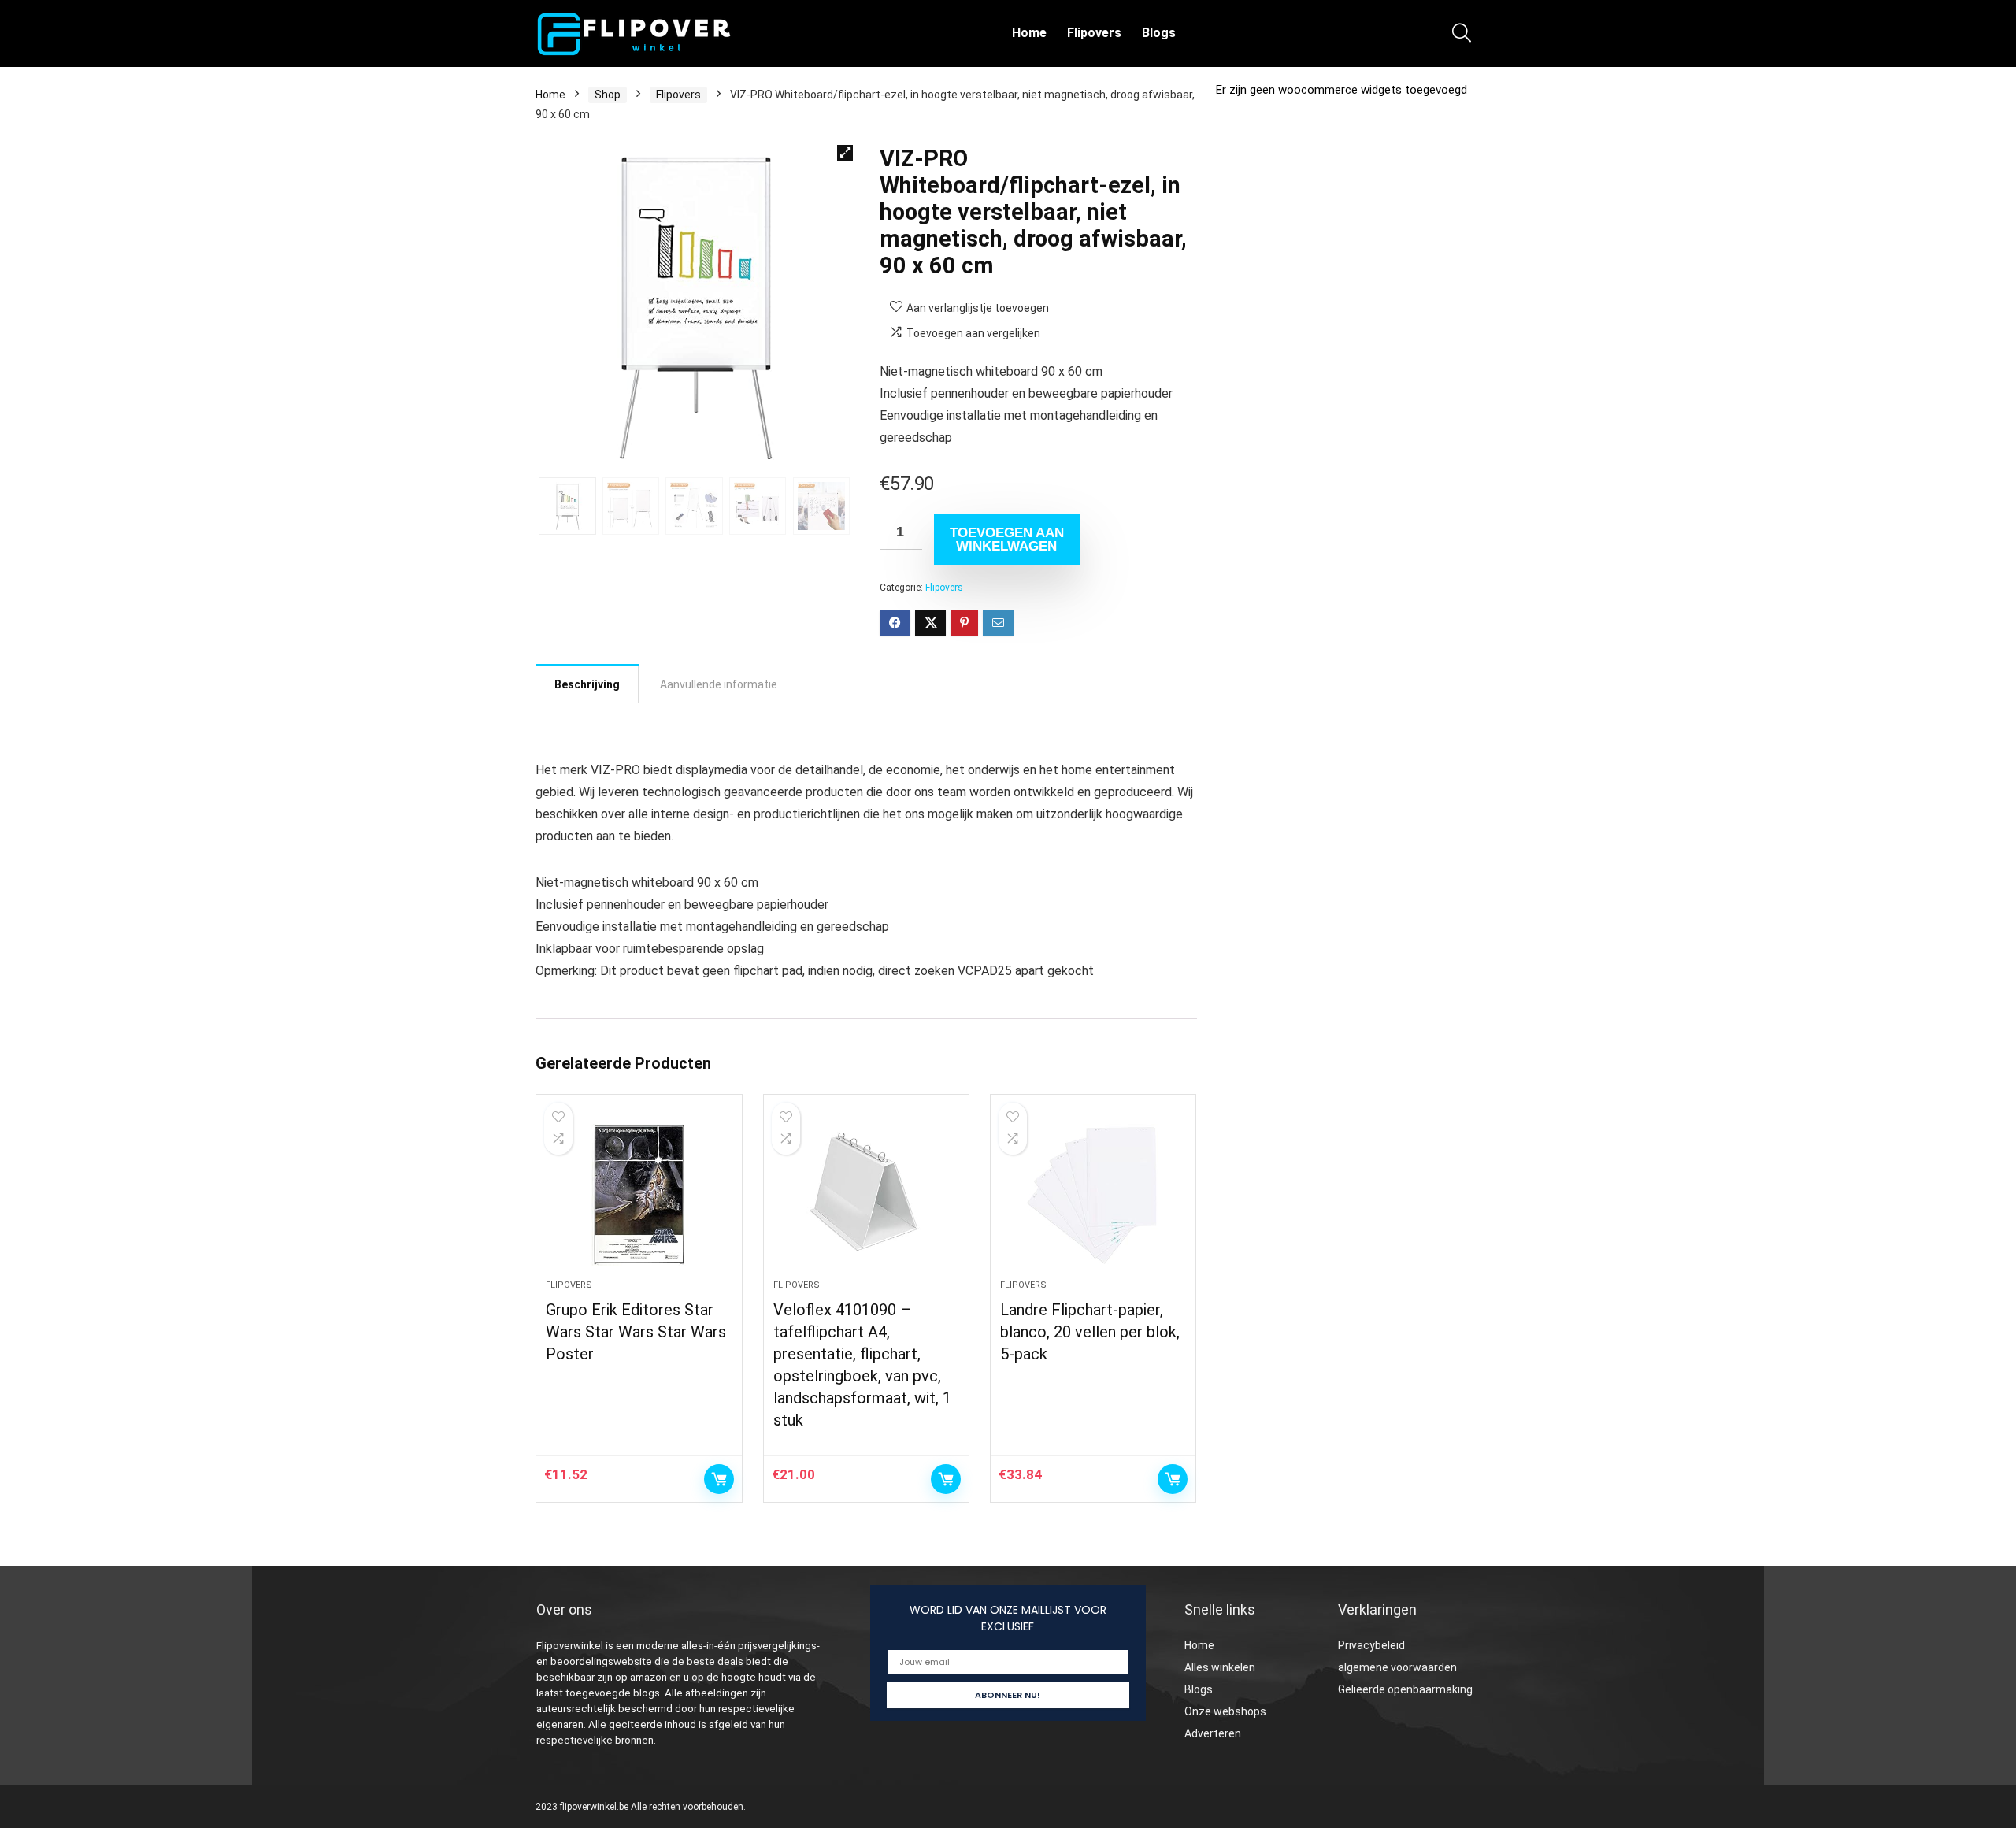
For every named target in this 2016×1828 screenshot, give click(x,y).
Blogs (1159, 33)
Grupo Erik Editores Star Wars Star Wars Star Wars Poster (636, 1332)
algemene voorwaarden (1397, 1667)
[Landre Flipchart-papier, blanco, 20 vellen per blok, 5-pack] (1093, 1195)
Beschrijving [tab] (587, 684)
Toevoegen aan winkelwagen (1007, 540)
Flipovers (1094, 33)
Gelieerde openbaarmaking (1405, 1689)
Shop (608, 95)
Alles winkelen (1220, 1667)
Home (1029, 33)
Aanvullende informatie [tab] (719, 684)
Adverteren (1213, 1733)
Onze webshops (1225, 1711)
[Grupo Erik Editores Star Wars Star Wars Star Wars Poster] (639, 1195)
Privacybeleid (1371, 1645)
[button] (845, 153)
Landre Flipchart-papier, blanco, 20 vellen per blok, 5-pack (1090, 1332)
